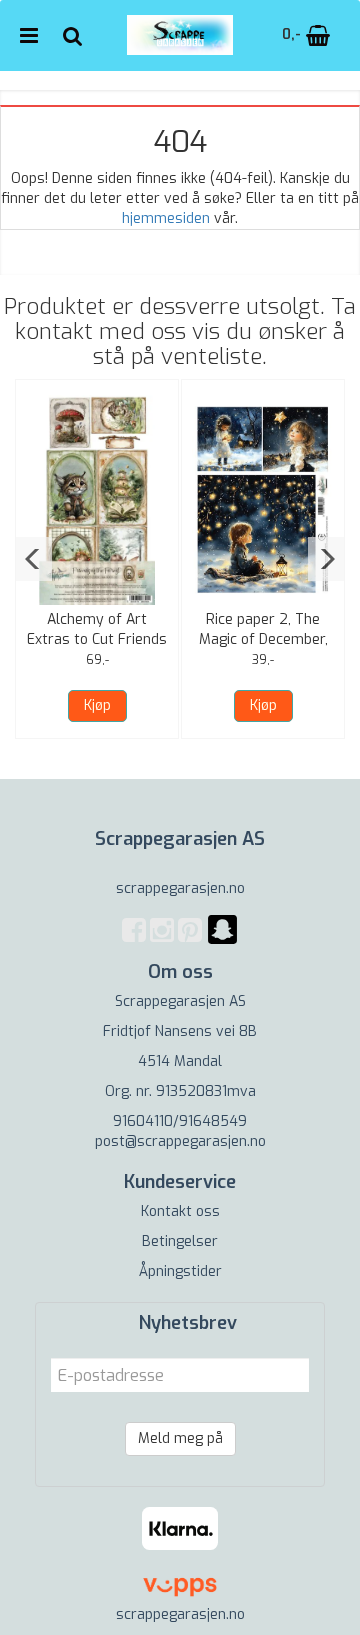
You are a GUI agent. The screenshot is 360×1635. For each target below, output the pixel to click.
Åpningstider (180, 1271)
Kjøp (97, 705)
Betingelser (180, 1241)
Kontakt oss (180, 1211)
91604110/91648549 (180, 1121)
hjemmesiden (166, 218)
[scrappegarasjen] (222, 941)
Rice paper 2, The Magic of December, (263, 629)
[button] (33, 559)
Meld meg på (180, 1438)
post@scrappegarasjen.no (180, 1141)
